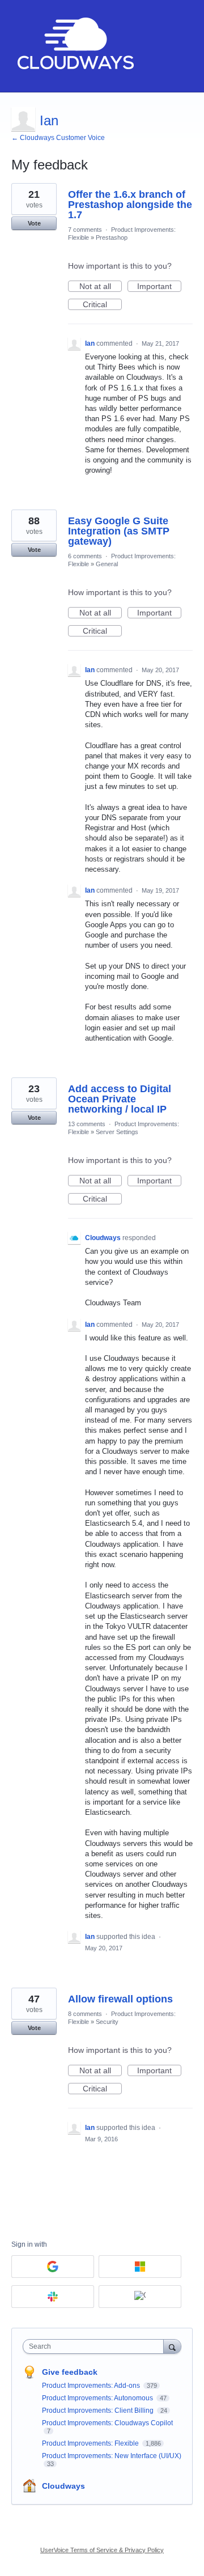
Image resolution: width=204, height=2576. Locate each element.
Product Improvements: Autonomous (98, 2398)
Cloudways (63, 2486)
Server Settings (117, 1132)
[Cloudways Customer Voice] (75, 46)
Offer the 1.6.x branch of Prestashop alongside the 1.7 (130, 205)
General (107, 564)
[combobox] (96, 2346)
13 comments (87, 1124)
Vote (34, 223)
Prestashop (112, 237)
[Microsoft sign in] (140, 2267)
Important (159, 287)
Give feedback (70, 2372)
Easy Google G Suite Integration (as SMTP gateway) (119, 531)
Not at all (101, 287)
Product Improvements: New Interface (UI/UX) (112, 2456)
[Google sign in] (53, 2267)
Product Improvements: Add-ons (92, 2386)
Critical (102, 305)
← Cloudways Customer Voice (58, 138)
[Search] (172, 2346)
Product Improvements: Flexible (91, 2443)
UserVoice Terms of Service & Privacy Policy (102, 2550)
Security (107, 2022)
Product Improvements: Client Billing (99, 2411)
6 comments (85, 556)
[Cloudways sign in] (140, 2297)
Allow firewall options (120, 1999)
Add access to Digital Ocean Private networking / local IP (120, 1099)
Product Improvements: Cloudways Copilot (107, 2423)
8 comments (85, 2014)
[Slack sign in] (53, 2297)
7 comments (85, 230)
